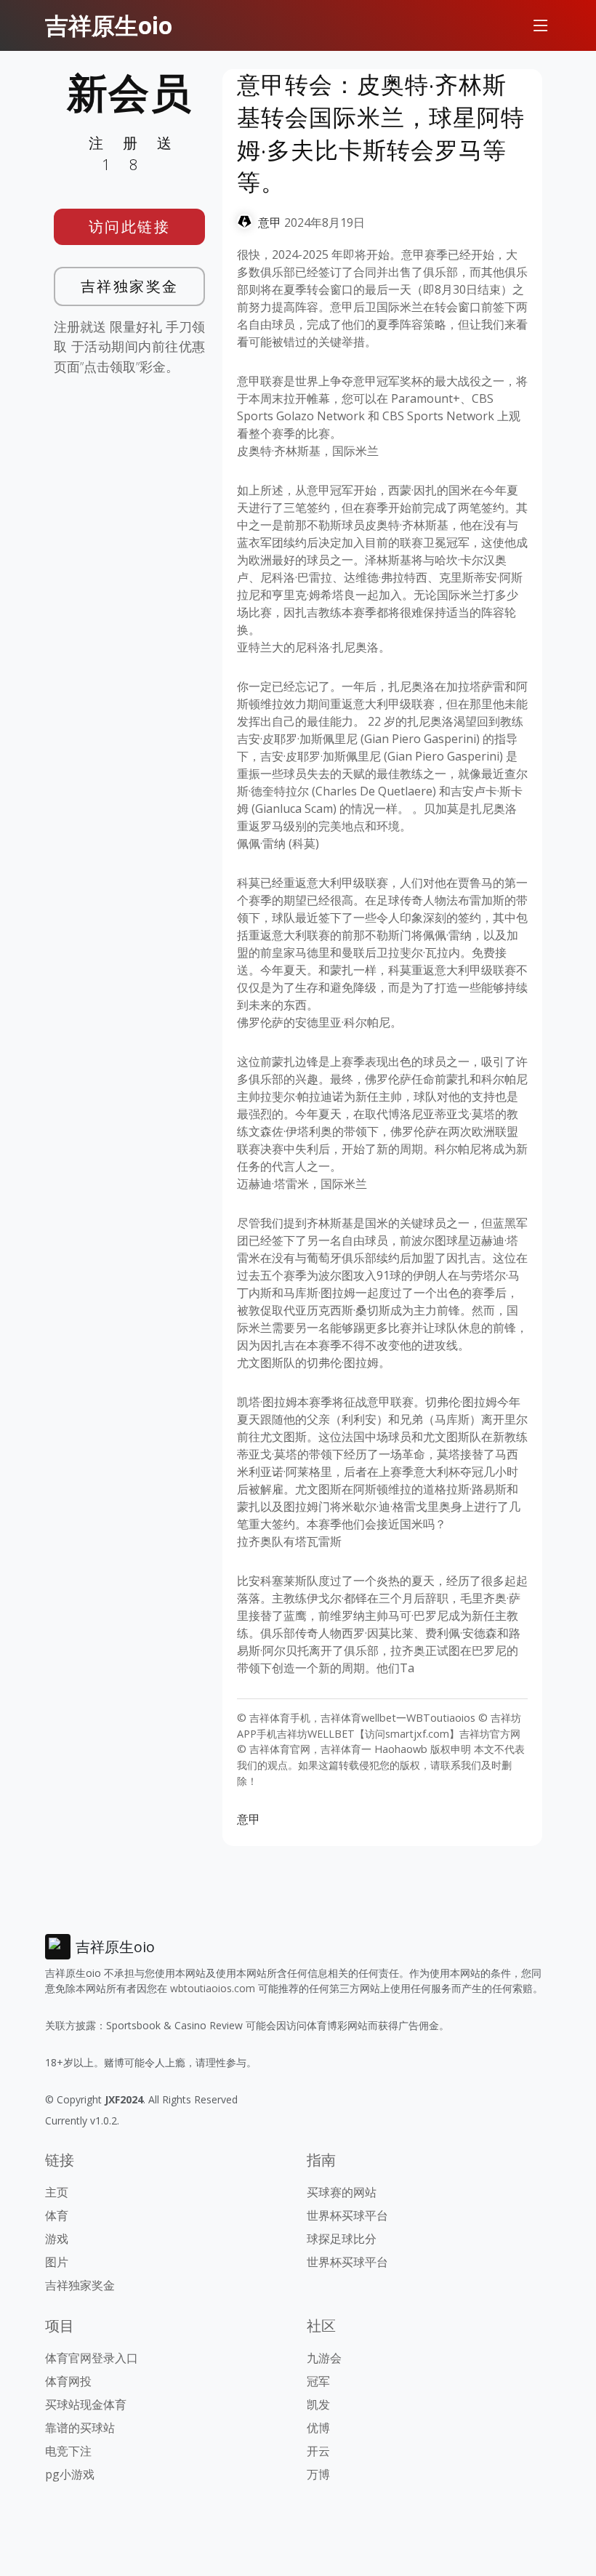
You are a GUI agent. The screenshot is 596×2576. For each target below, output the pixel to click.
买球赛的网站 (342, 2192)
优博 (318, 2428)
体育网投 (68, 2381)
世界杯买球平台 (347, 2215)
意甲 (270, 222)
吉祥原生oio (109, 25)
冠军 (318, 2381)
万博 (318, 2474)
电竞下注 (68, 2451)
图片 (57, 2262)
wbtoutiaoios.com (213, 1988)
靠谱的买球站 (80, 2428)
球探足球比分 (342, 2239)
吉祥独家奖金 (130, 286)
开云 (318, 2451)
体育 (57, 2215)
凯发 (318, 2404)
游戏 (57, 2239)
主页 (57, 2192)
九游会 (324, 2358)
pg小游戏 (70, 2474)
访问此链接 (130, 226)
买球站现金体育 (86, 2404)
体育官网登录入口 (92, 2358)
